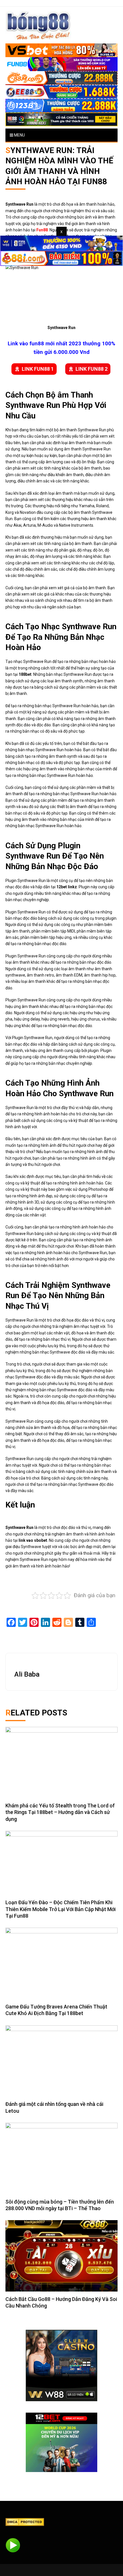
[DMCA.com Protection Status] (25, 2522)
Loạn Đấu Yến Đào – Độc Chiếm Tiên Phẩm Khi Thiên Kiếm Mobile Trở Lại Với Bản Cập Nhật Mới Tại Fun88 (60, 1909)
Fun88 (42, 230)
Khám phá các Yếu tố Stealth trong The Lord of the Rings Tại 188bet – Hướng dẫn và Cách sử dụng (60, 1812)
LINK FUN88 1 (38, 369)
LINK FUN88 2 (92, 369)
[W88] (61, 2365)
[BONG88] (38, 25)
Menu (19, 135)
